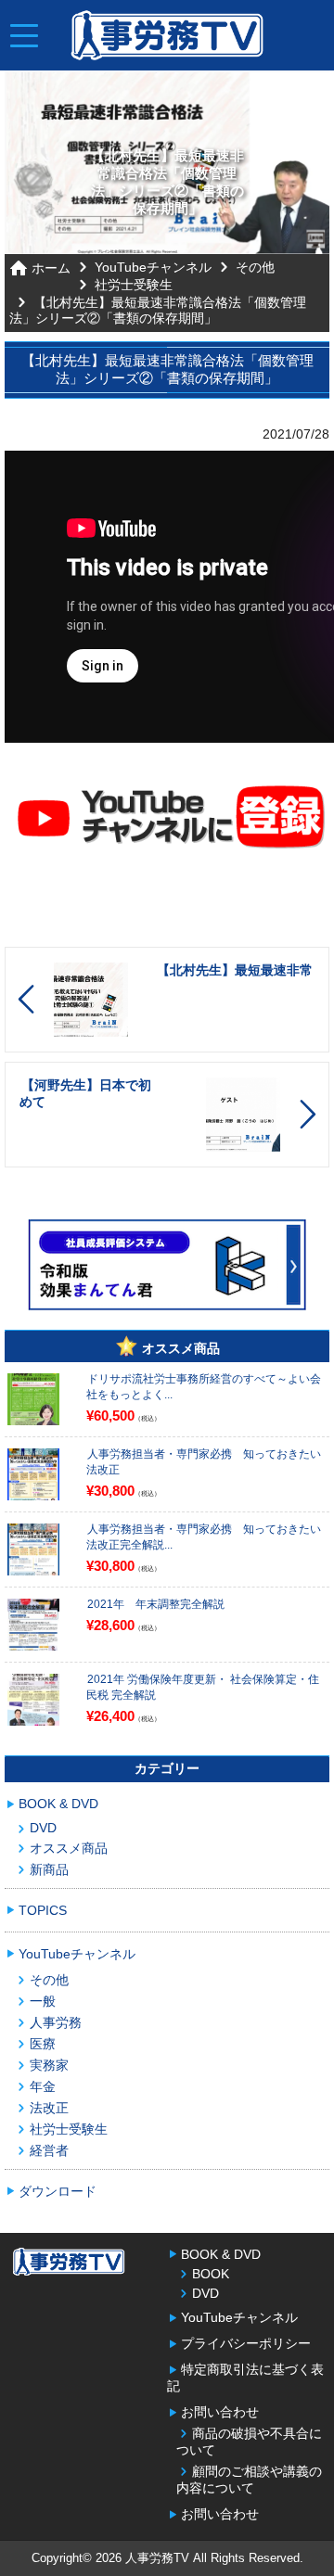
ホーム (51, 268)
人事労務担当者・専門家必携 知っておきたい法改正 (204, 1462)
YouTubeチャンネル (153, 267)
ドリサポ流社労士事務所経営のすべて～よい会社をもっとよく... (204, 1387)
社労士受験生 (134, 285)
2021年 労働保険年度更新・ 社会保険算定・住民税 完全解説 (203, 1687)
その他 (255, 267)
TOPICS (43, 1910)
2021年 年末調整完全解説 (156, 1604)
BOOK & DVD (58, 1804)
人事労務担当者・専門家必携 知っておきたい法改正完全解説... (204, 1537)
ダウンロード (58, 2191)
